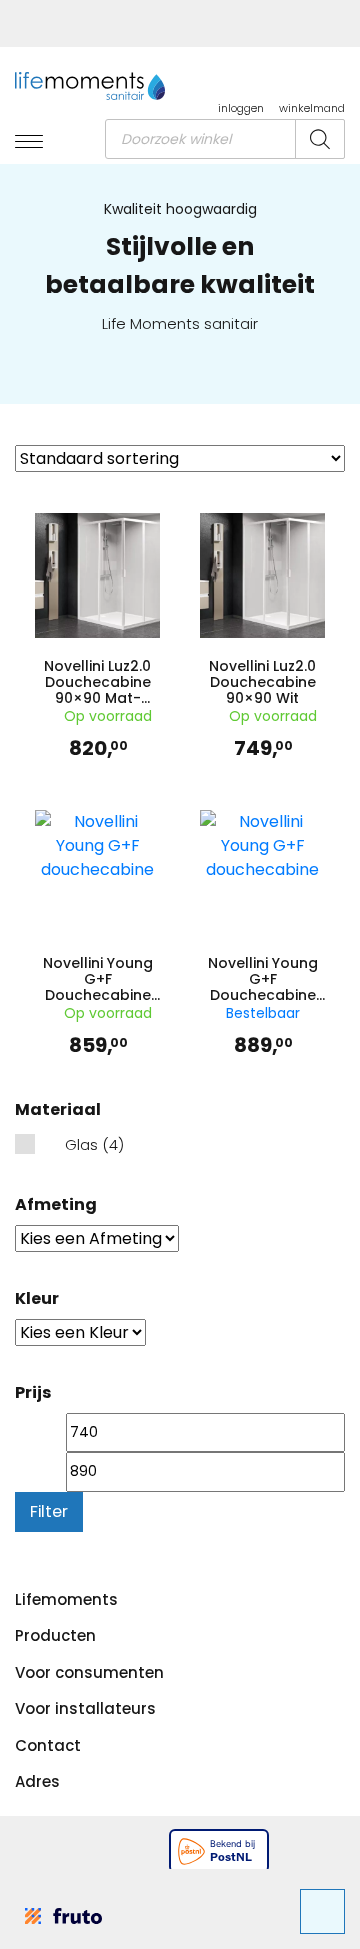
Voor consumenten (89, 1672)
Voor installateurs (85, 1708)
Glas (81, 1144)
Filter (49, 1511)
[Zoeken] (320, 139)
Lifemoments (66, 1599)
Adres (37, 1781)
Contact (48, 1745)
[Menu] (29, 143)
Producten (55, 1635)
